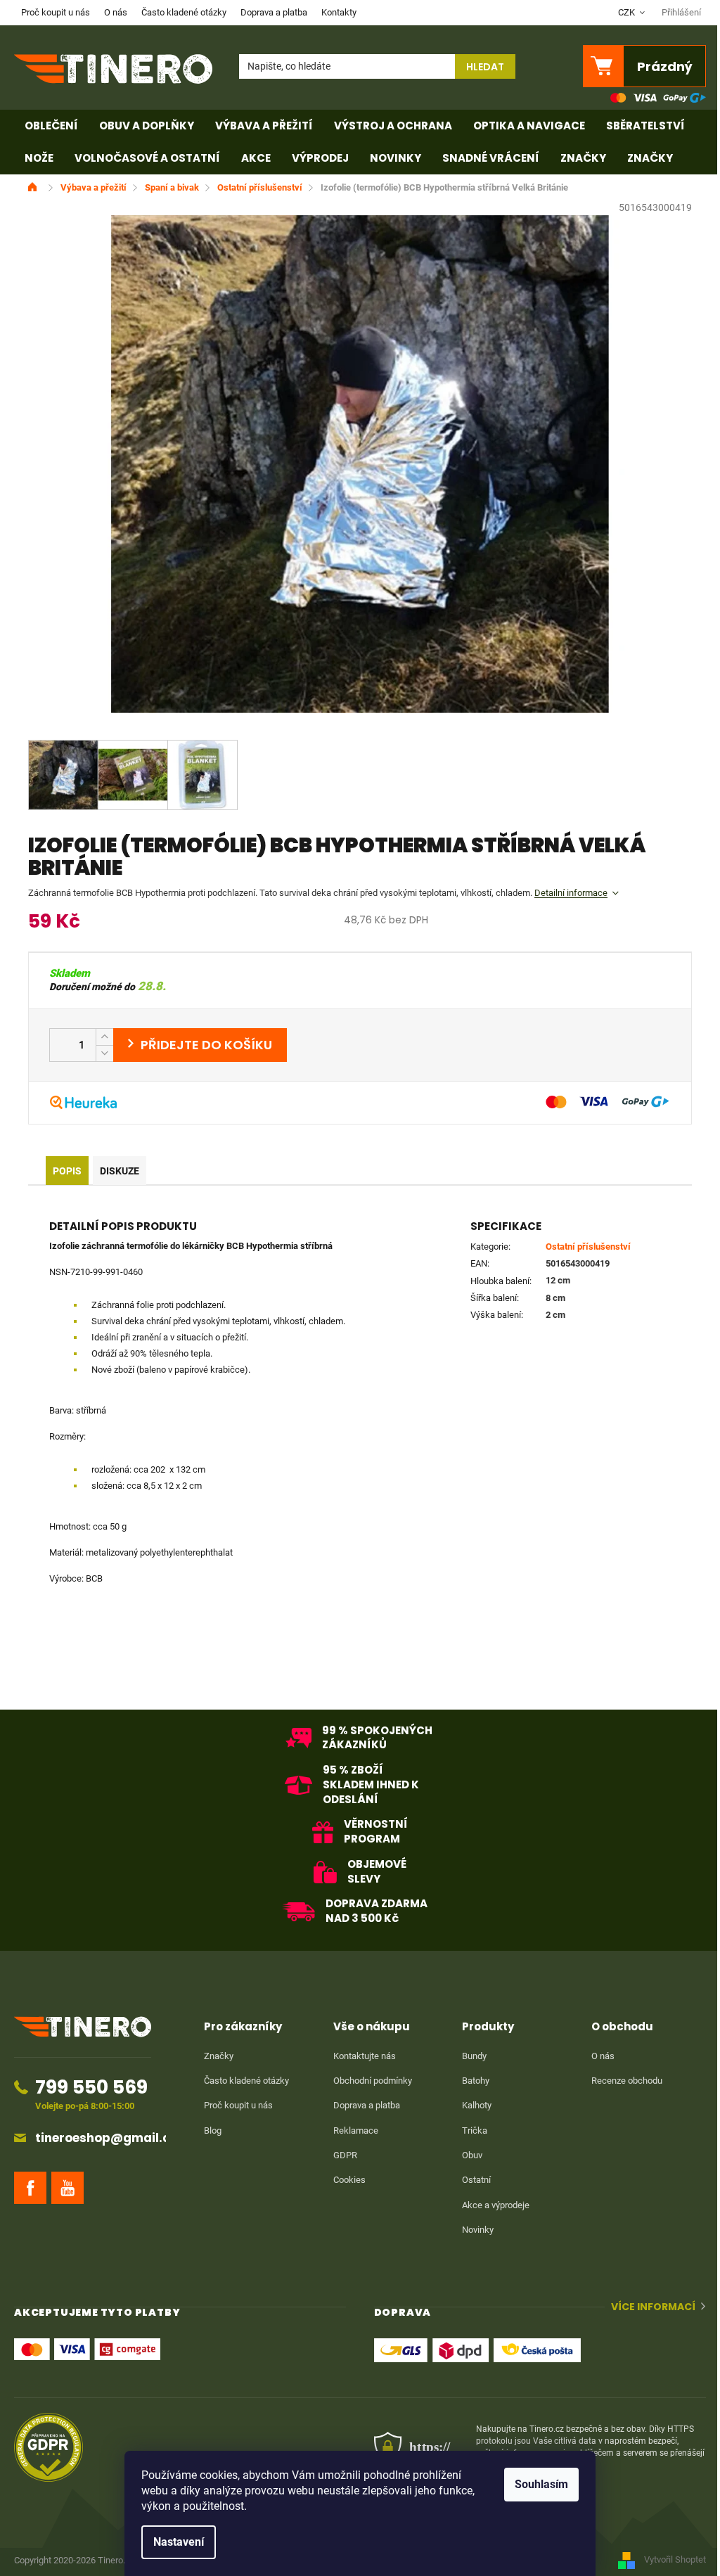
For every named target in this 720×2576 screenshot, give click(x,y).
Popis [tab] (67, 1171)
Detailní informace (571, 893)
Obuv (472, 2155)
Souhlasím (541, 2484)
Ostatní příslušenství (588, 1247)
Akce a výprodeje (496, 2205)
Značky (219, 2056)
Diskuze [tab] (120, 1171)
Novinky (478, 2230)
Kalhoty (477, 2105)
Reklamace (356, 2130)
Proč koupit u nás (56, 12)
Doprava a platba (274, 12)
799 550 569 (91, 2087)
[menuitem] (51, 126)
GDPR (345, 2155)
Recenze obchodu (627, 2081)
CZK (628, 12)
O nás (116, 12)
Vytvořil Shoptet (675, 2559)
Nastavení (179, 2542)
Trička (475, 2130)
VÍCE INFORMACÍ (653, 2307)
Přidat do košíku (200, 1045)
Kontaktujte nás (365, 2056)
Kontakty (339, 12)
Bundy (474, 2056)
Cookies (349, 2180)
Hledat (485, 67)
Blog (213, 2130)
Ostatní (476, 2180)
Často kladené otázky (184, 12)
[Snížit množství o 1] (104, 1053)
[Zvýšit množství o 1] (104, 1037)
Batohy (476, 2081)
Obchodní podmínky (373, 2081)
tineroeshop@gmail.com (112, 2138)
